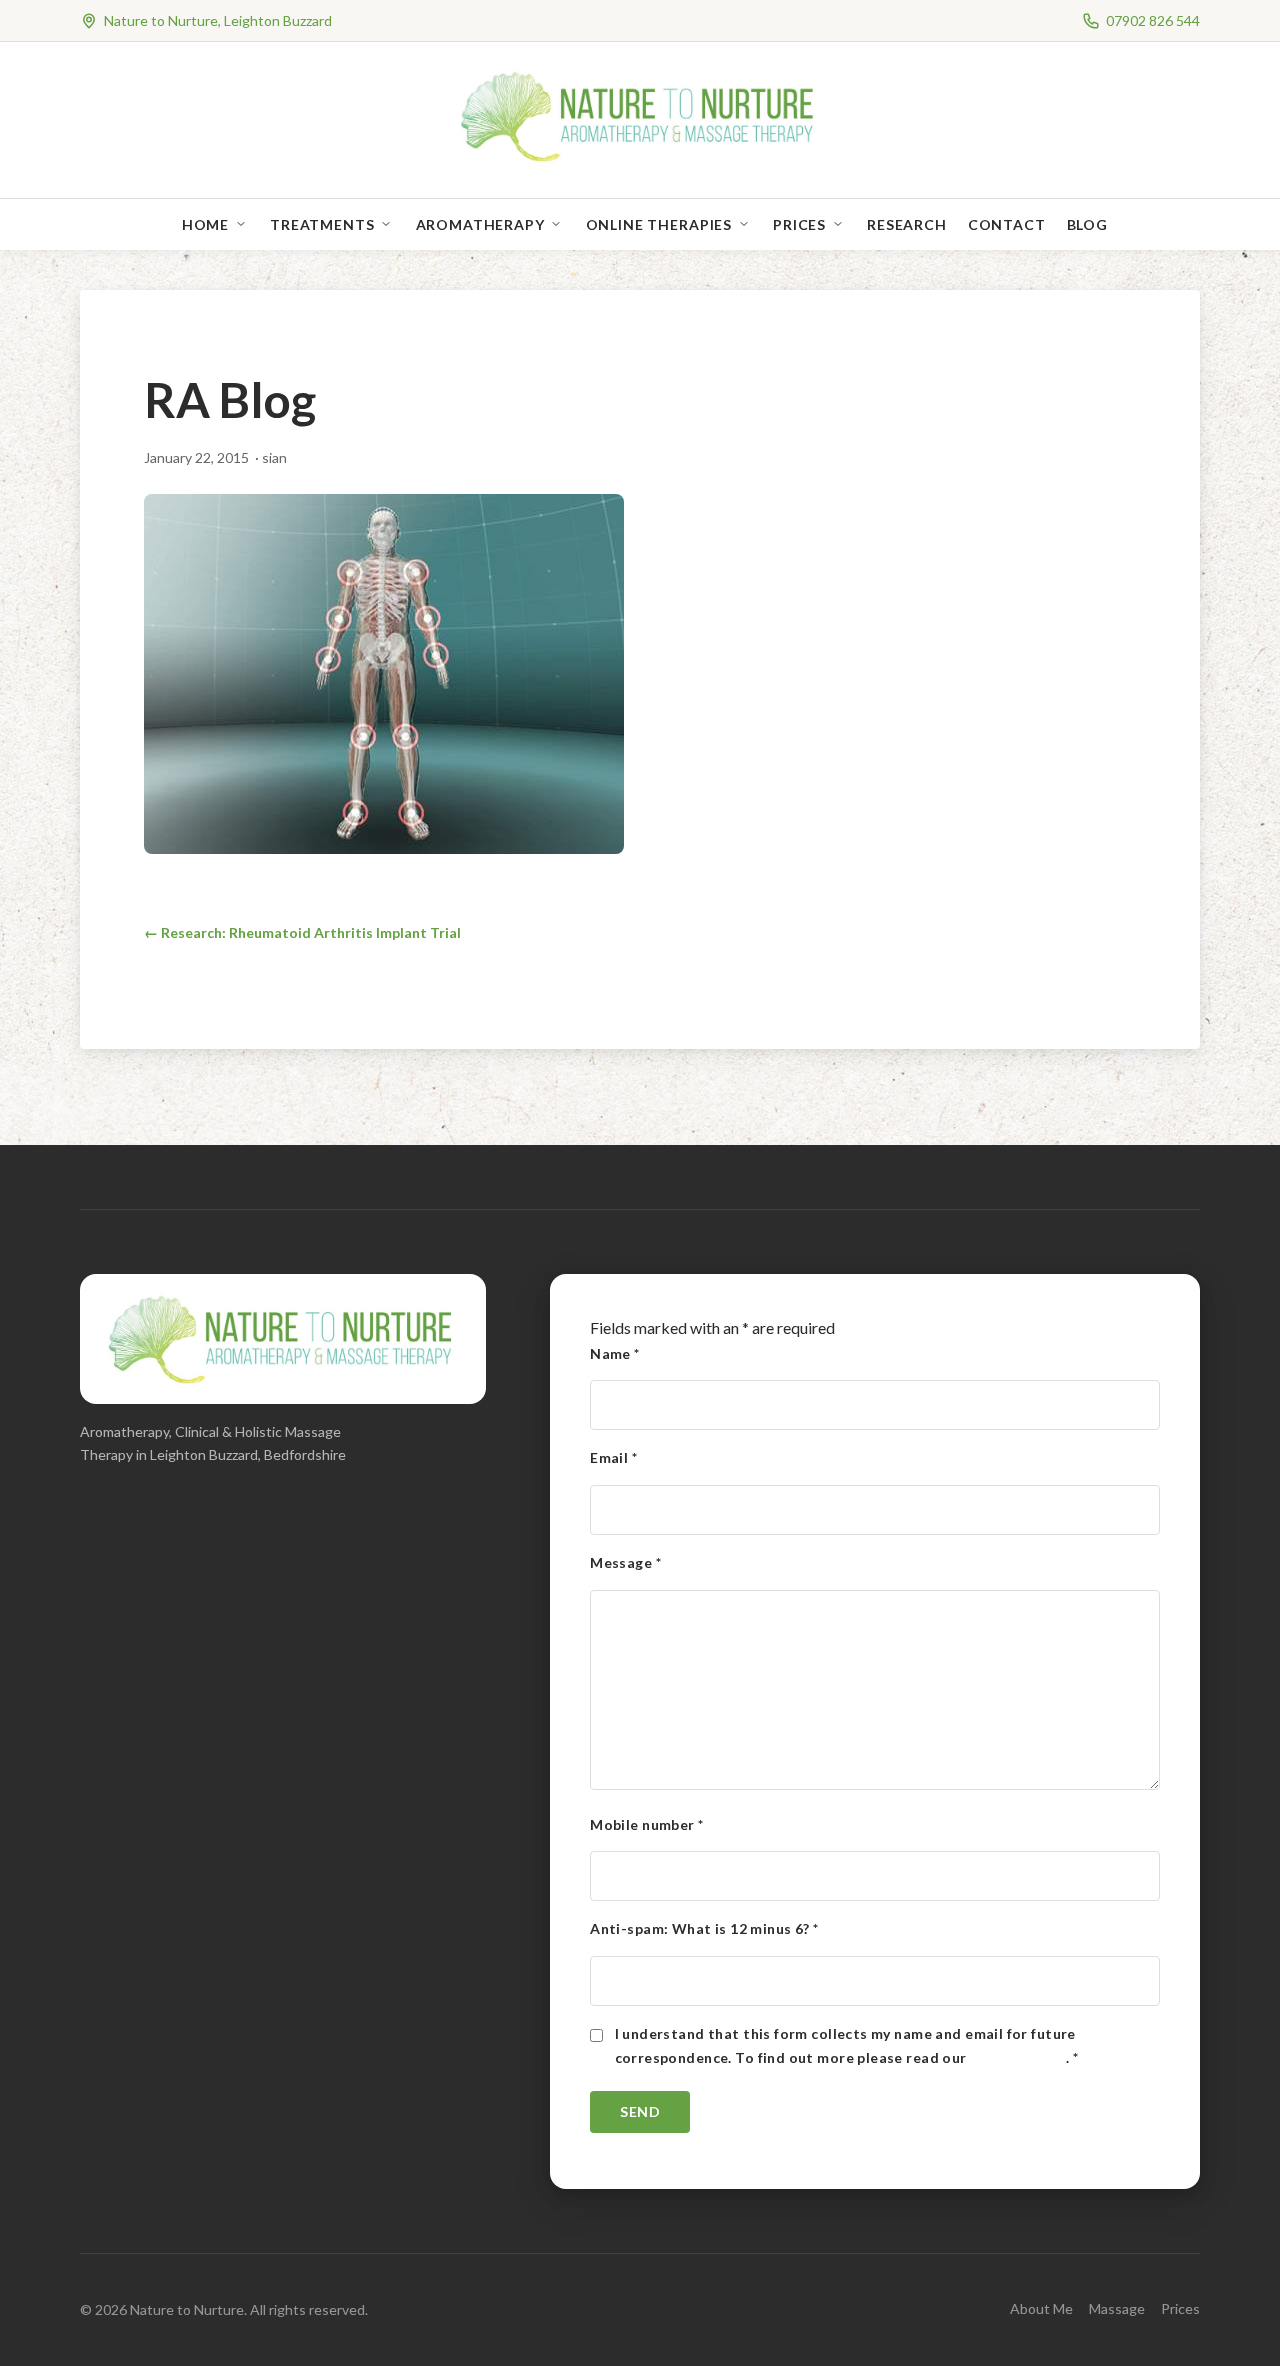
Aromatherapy (480, 224)
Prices (799, 224)
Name (615, 1353)
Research (907, 224)
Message (625, 1562)
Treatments (322, 224)
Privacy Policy (1018, 2057)
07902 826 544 (1153, 20)
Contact (1007, 224)
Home (205, 224)
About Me (1041, 2308)
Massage (1117, 2308)
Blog (1087, 224)
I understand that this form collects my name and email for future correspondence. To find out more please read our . (847, 2045)
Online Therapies (659, 224)
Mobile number (646, 1824)
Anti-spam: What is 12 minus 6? (704, 1928)
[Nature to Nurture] (640, 159)
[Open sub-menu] (245, 224)
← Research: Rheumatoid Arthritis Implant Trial (302, 932)
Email (613, 1457)
